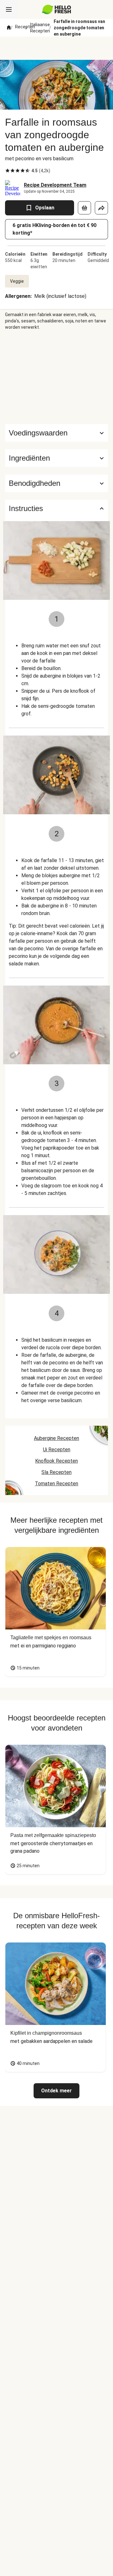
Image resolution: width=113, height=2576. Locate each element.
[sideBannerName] (56, 377)
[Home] (9, 28)
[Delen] (101, 208)
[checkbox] (8, 171)
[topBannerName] (56, 48)
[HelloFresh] (57, 9)
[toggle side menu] (9, 9)
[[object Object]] (84, 208)
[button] (56, 458)
